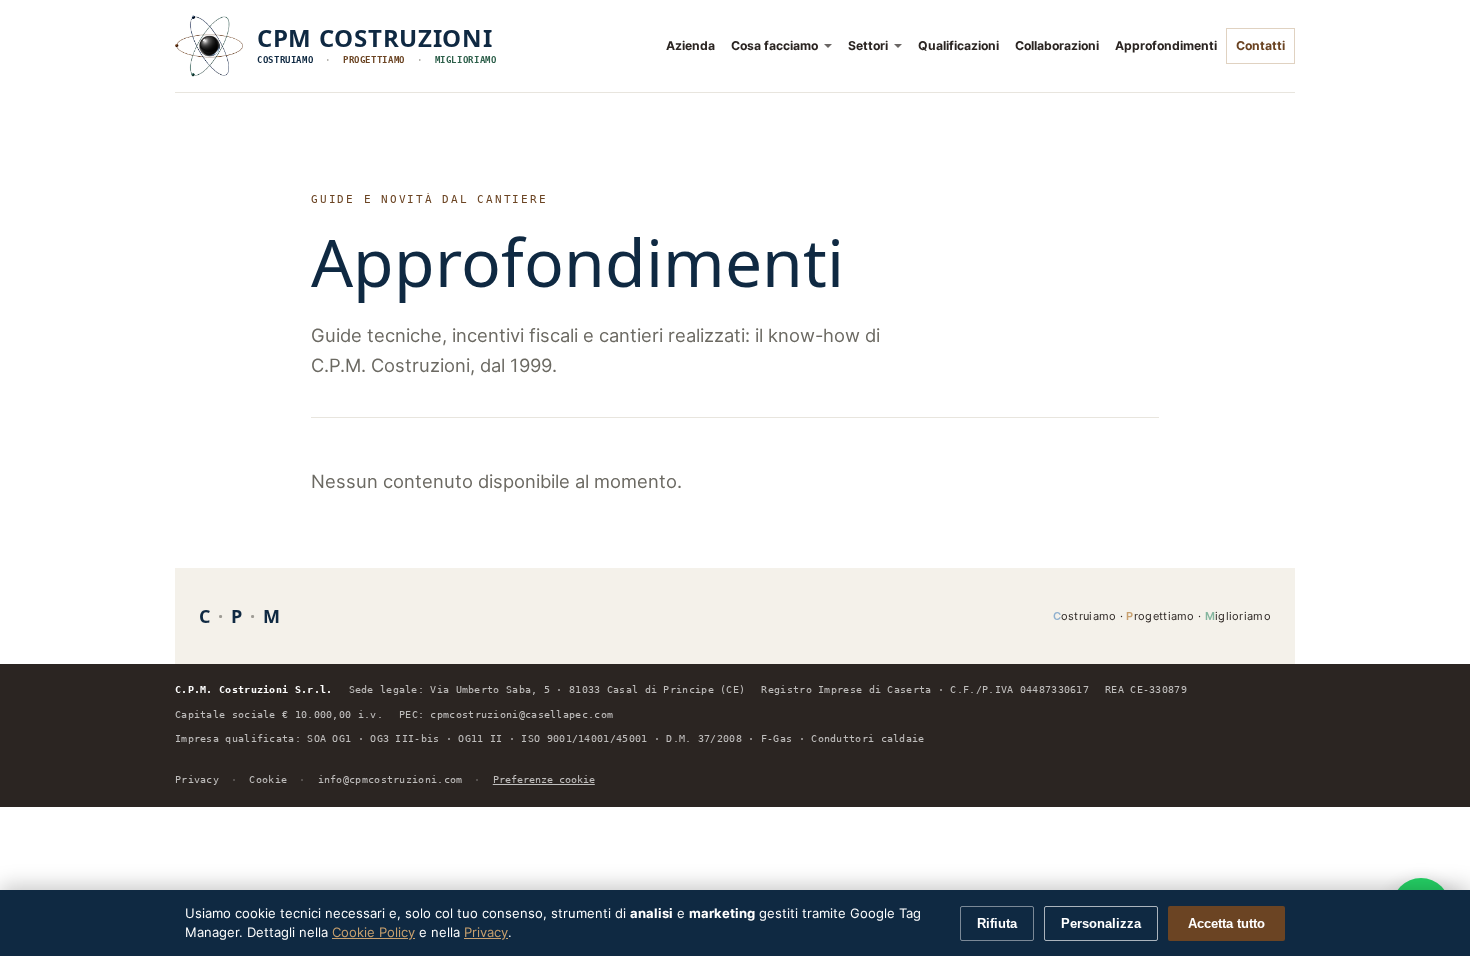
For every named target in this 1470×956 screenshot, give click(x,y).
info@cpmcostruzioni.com (390, 779)
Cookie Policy (373, 932)
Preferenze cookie (544, 779)
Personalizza (1101, 923)
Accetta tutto (1226, 923)
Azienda (690, 45)
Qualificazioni (958, 45)
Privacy (197, 779)
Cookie (268, 779)
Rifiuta (997, 923)
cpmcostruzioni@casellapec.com (521, 714)
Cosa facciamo (774, 45)
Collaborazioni (1057, 45)
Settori (868, 45)
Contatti (1260, 45)
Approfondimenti (1166, 45)
